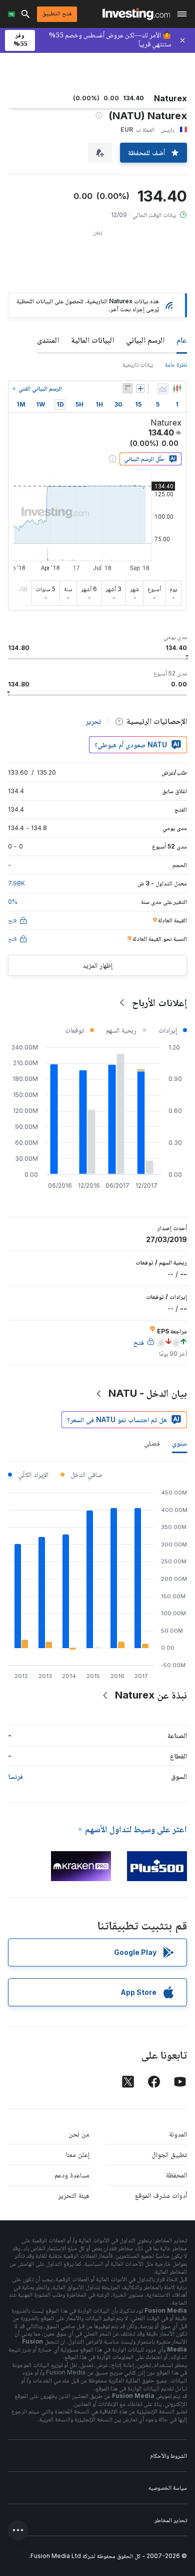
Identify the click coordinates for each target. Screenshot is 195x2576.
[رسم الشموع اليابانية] (177, 389)
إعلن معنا (78, 2154)
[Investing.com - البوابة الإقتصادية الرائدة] (136, 14)
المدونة (178, 2134)
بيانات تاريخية (138, 364)
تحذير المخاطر (171, 2520)
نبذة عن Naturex (151, 1695)
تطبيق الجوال (169, 2154)
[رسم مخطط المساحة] (163, 389)
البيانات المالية (92, 340)
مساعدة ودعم (72, 2175)
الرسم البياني (145, 340)
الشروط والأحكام (168, 2456)
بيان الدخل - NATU (148, 1393)
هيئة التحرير (74, 2195)
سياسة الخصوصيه (168, 2487)
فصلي (152, 1443)
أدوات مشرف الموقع (161, 2195)
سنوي (179, 1443)
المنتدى (48, 340)
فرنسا (15, 1776)
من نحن (79, 2134)
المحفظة (176, 2175)
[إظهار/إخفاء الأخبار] (127, 389)
